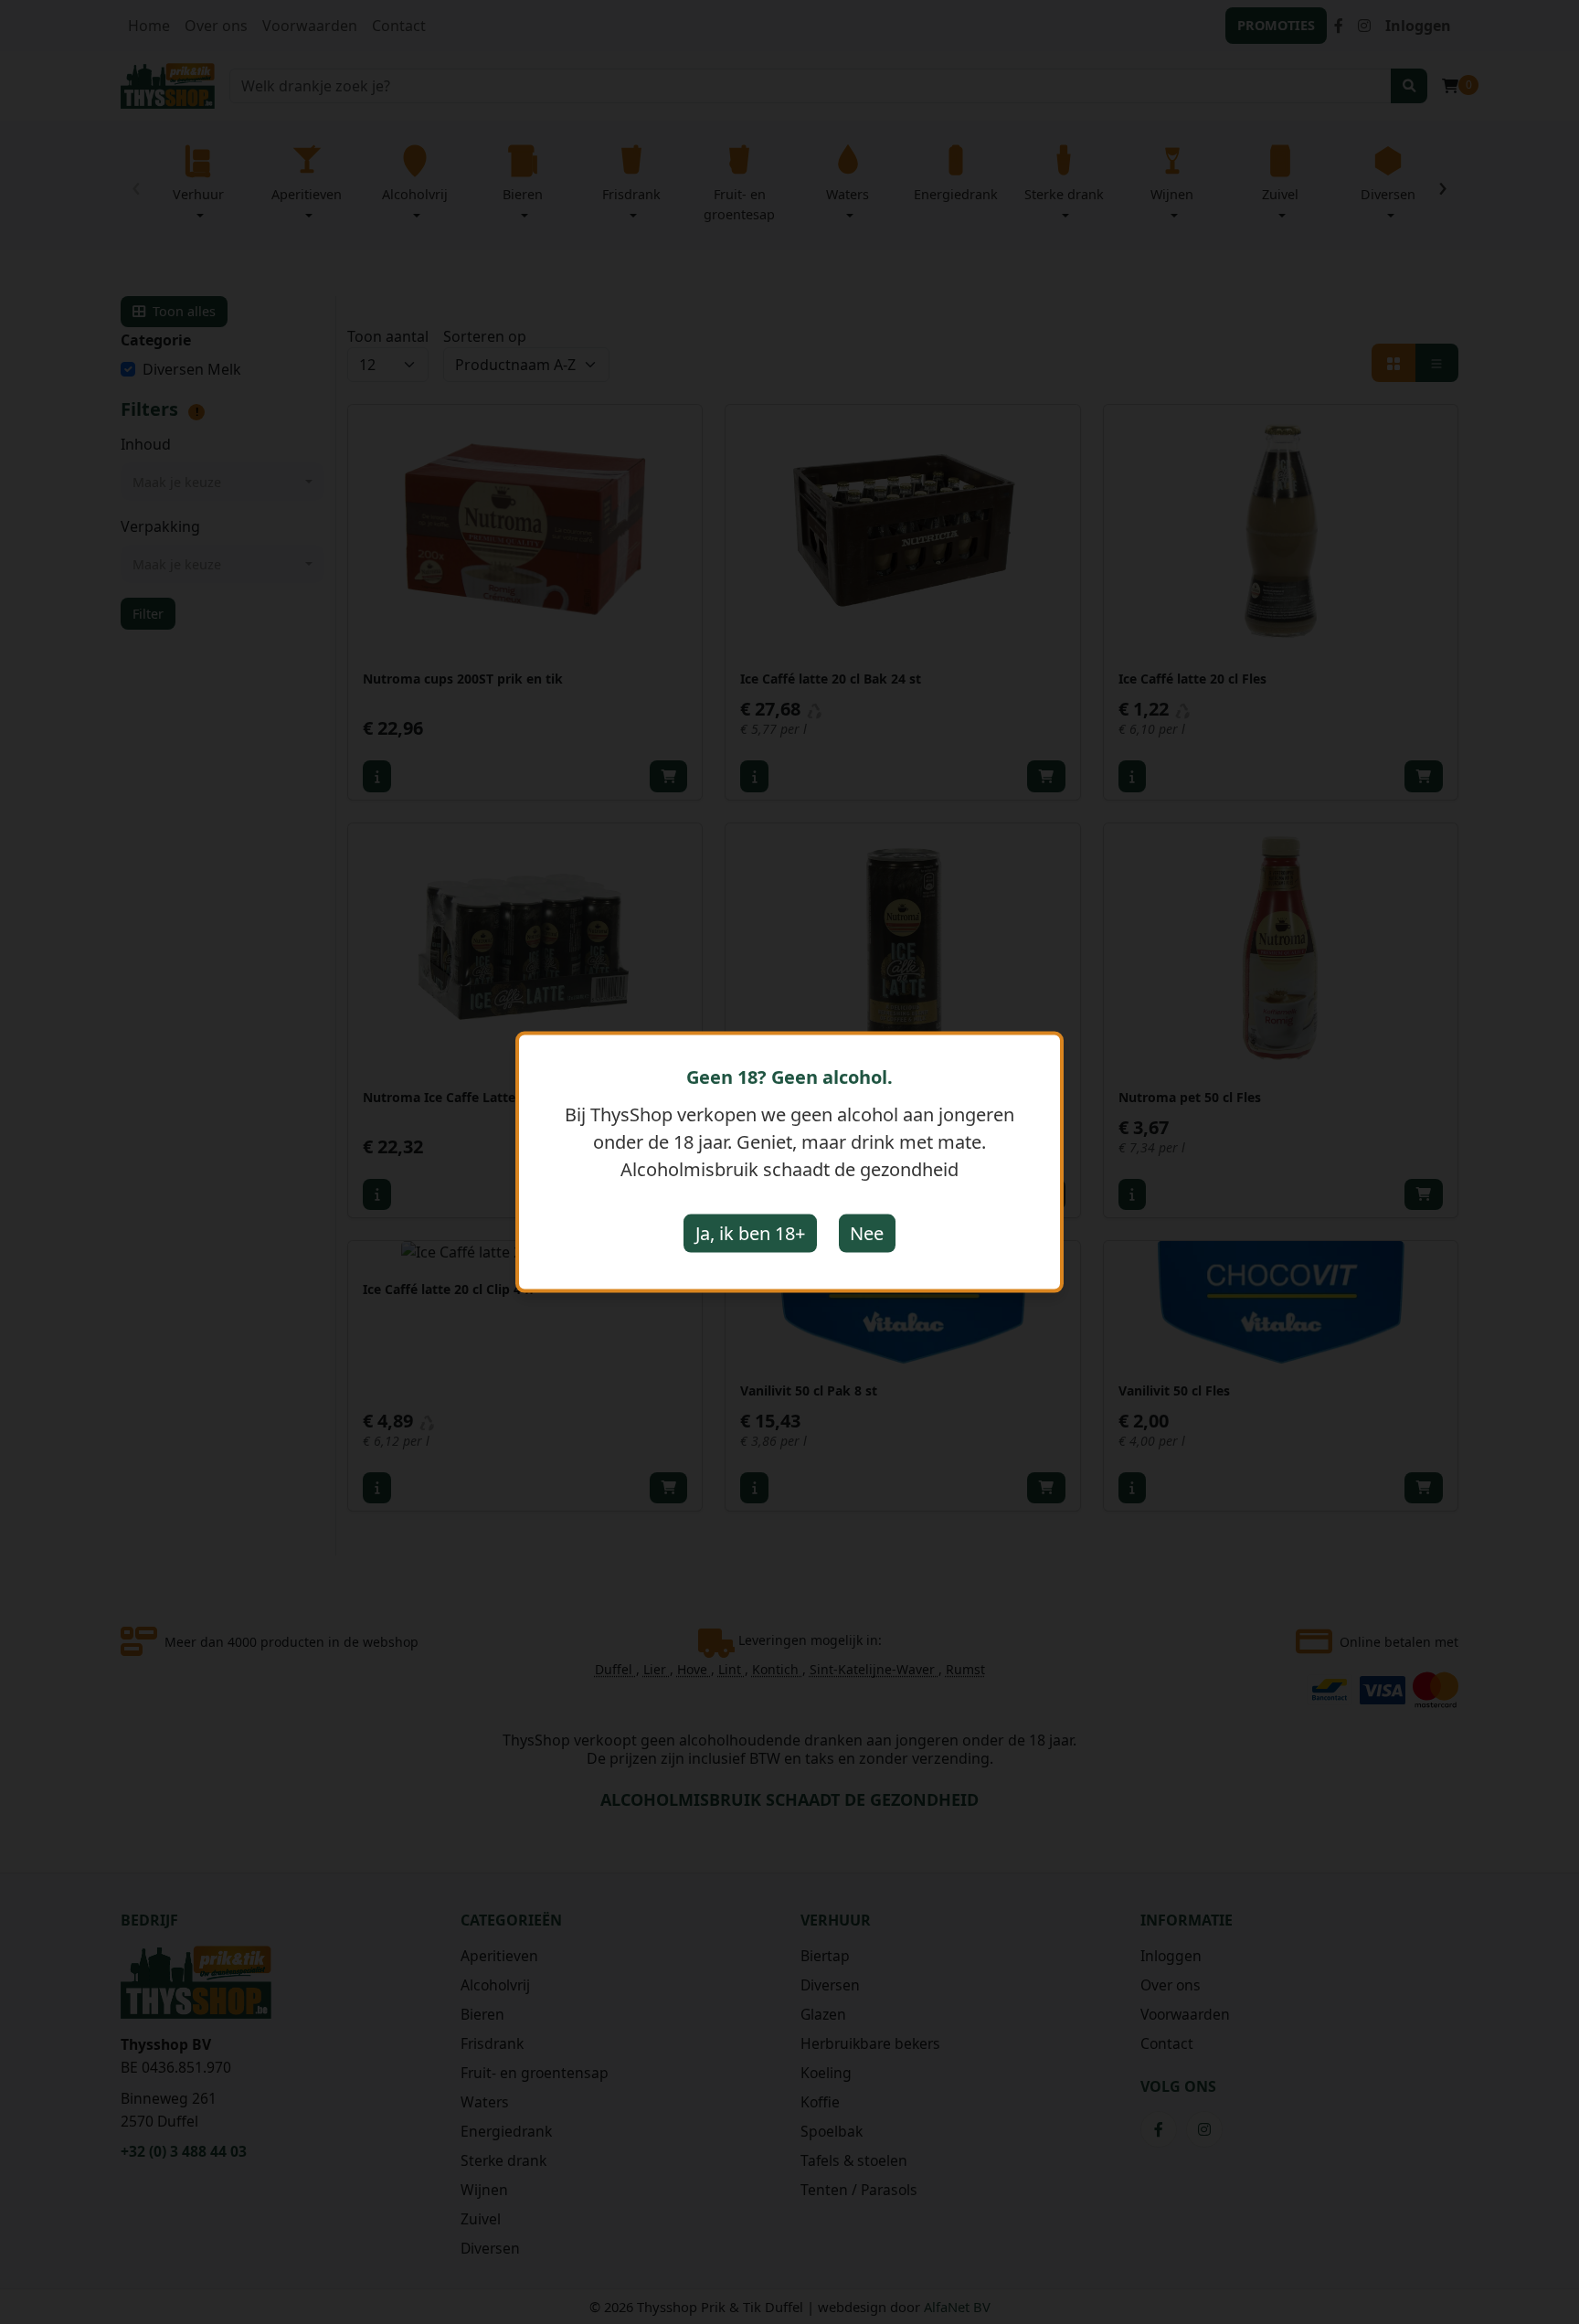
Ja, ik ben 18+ (750, 1233)
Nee (867, 1233)
